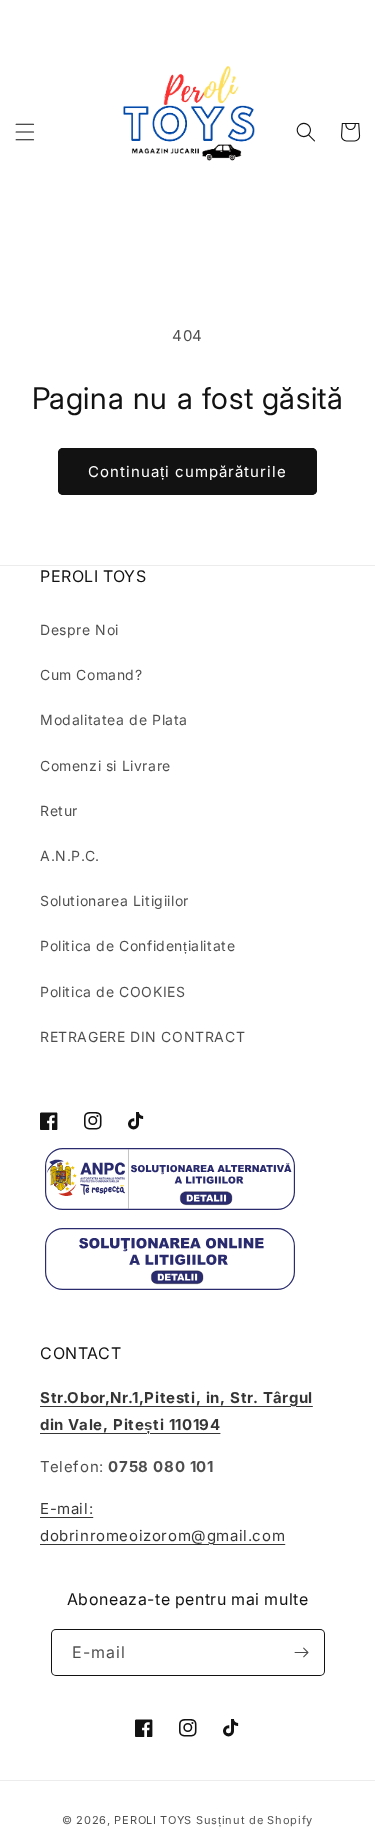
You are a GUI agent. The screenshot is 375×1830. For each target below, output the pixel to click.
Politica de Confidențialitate (137, 945)
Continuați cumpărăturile (187, 471)
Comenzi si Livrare (105, 765)
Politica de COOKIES (112, 991)
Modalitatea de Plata (114, 719)
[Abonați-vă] (302, 1652)
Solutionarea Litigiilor (114, 900)
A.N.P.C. (70, 855)
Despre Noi (79, 629)
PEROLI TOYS (153, 1820)
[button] (25, 132)
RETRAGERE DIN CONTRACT (142, 1036)
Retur (59, 810)
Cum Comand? (91, 674)
